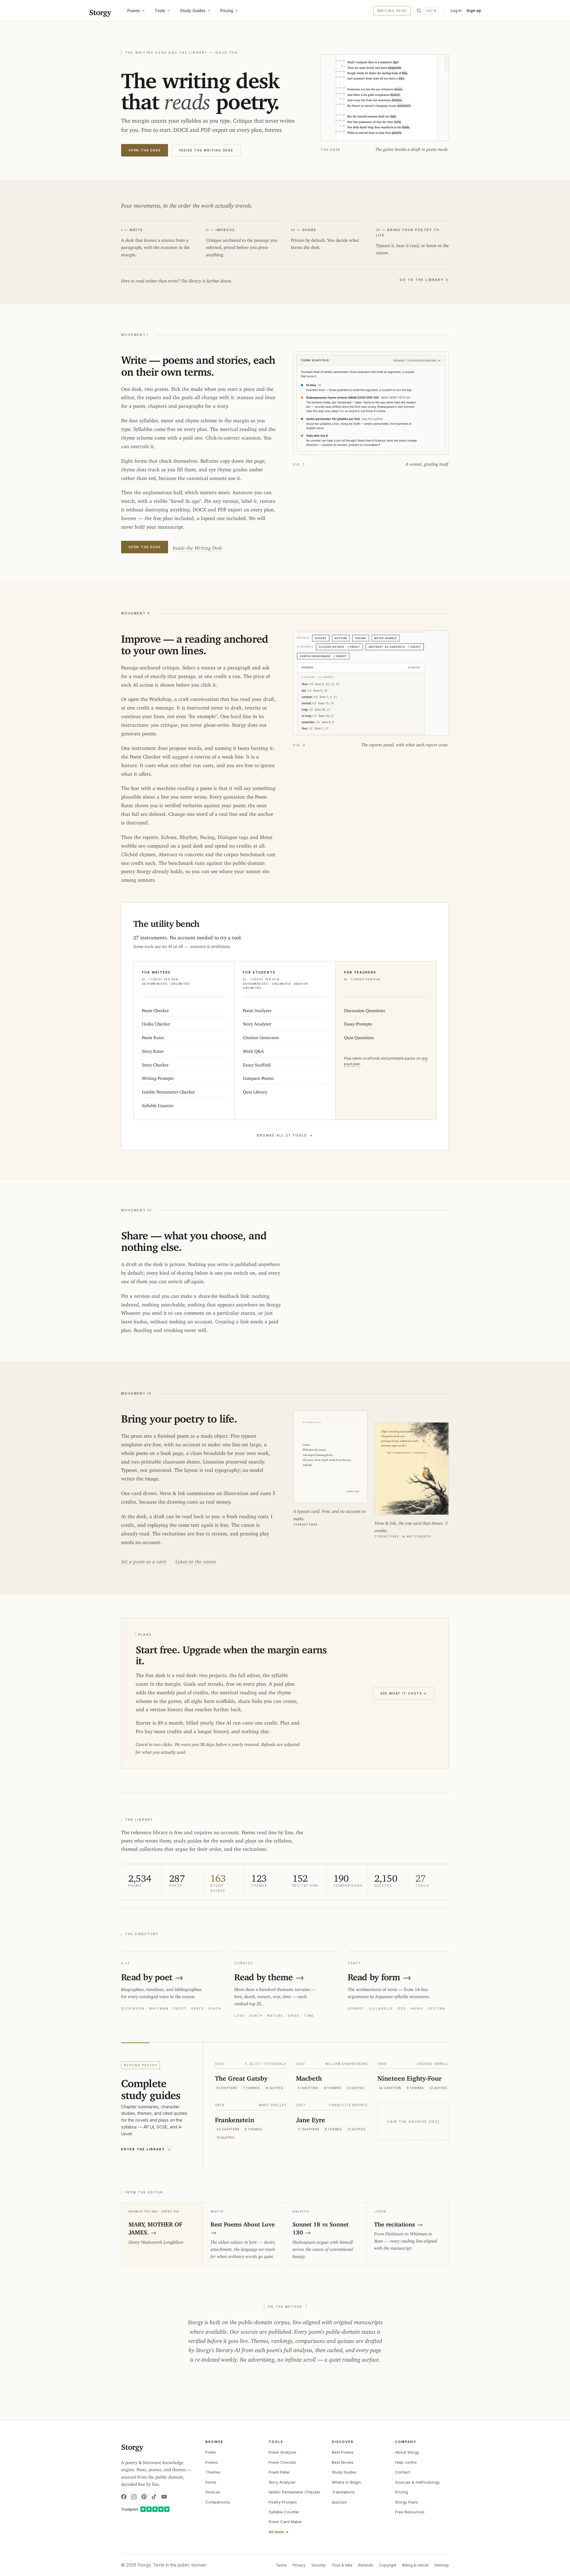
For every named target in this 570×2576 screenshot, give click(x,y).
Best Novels (343, 2462)
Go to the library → (424, 280)
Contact (403, 2472)
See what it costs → (404, 1693)
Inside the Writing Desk (206, 150)
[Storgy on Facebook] (124, 2497)
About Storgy (407, 2452)
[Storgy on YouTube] (164, 2497)
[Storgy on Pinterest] (144, 2497)
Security (319, 2565)
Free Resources (410, 2512)
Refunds (366, 2565)
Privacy (299, 2565)
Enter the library (146, 2149)
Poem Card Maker (285, 2522)
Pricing (227, 11)
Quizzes (339, 2502)
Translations (343, 2492)
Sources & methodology (417, 2482)
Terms (281, 2565)
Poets (211, 2452)
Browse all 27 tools (285, 1135)
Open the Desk (145, 150)
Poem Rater (279, 2472)
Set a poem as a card (144, 1560)
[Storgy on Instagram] (134, 2497)
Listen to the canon (196, 1560)
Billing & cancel (415, 2565)
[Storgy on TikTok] (154, 2497)
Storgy (100, 11)
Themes (213, 2472)
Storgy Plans (407, 2502)
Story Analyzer (282, 2482)
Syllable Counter (284, 2512)
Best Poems (343, 2452)
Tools (160, 11)
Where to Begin (346, 2482)
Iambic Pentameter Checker (295, 2492)
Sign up (474, 10)
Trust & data (342, 2565)
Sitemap (442, 2565)
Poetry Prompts (283, 2502)
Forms (211, 2482)
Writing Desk (392, 11)
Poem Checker (282, 2462)
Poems (134, 11)
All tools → (279, 2532)
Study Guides (193, 11)
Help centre (406, 2462)
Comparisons (218, 2502)
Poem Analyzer (283, 2452)
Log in (456, 10)
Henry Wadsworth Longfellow (156, 2241)
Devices (213, 2492)
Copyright (388, 2565)
